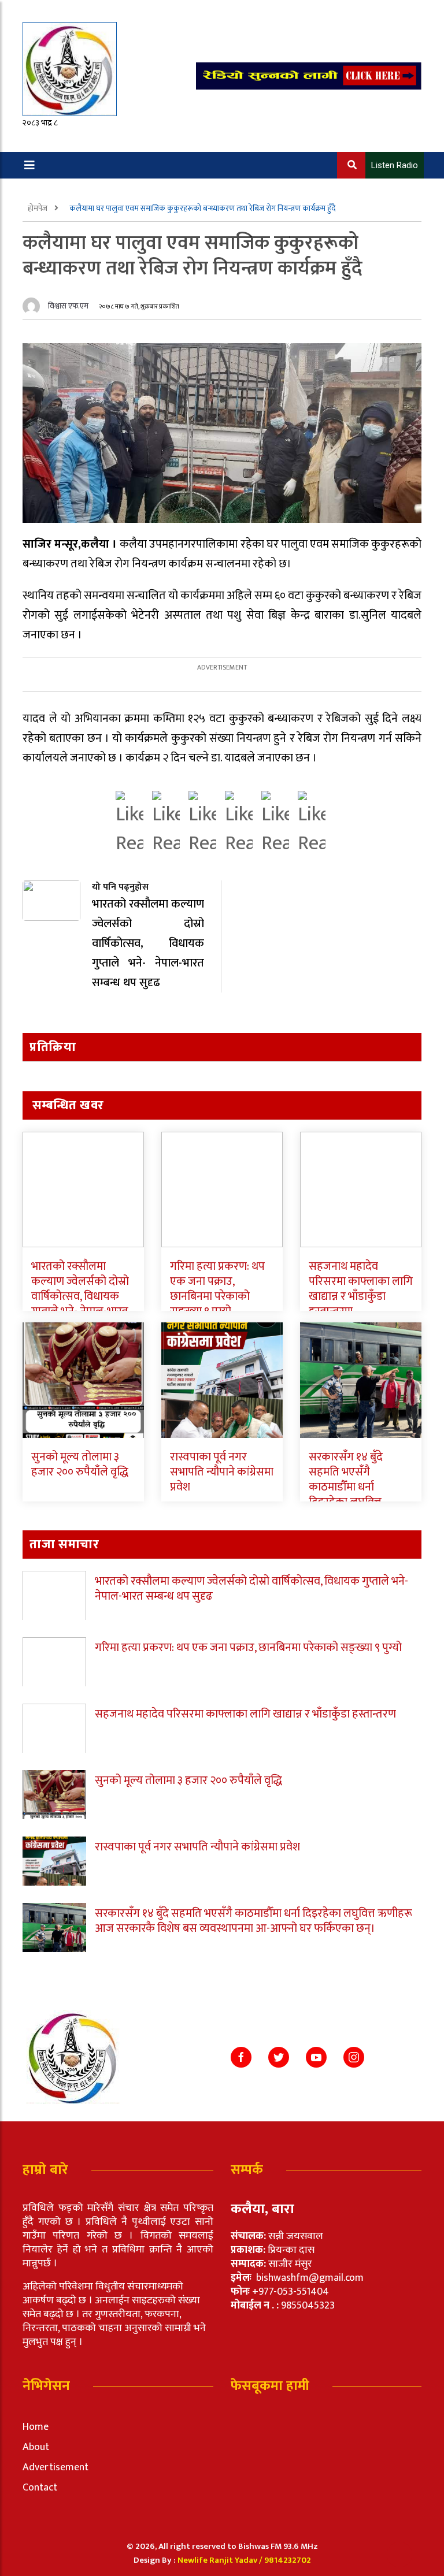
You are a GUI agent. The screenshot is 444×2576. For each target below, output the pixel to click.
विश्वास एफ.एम (68, 306)
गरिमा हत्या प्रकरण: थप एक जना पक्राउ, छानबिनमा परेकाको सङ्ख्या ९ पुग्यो (217, 1289)
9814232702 (288, 2560)
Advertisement (55, 2467)
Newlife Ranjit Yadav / (221, 2560)
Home (36, 2427)
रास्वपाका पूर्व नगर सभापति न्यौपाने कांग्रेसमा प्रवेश (222, 1472)
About (36, 2447)
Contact (40, 2488)
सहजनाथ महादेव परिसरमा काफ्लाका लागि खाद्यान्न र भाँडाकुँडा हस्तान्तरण (361, 1289)
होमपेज (38, 208)
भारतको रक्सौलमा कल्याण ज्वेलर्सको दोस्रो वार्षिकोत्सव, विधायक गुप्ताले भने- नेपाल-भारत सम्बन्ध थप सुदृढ (80, 1296)
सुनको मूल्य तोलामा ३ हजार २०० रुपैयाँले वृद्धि (80, 1464)
